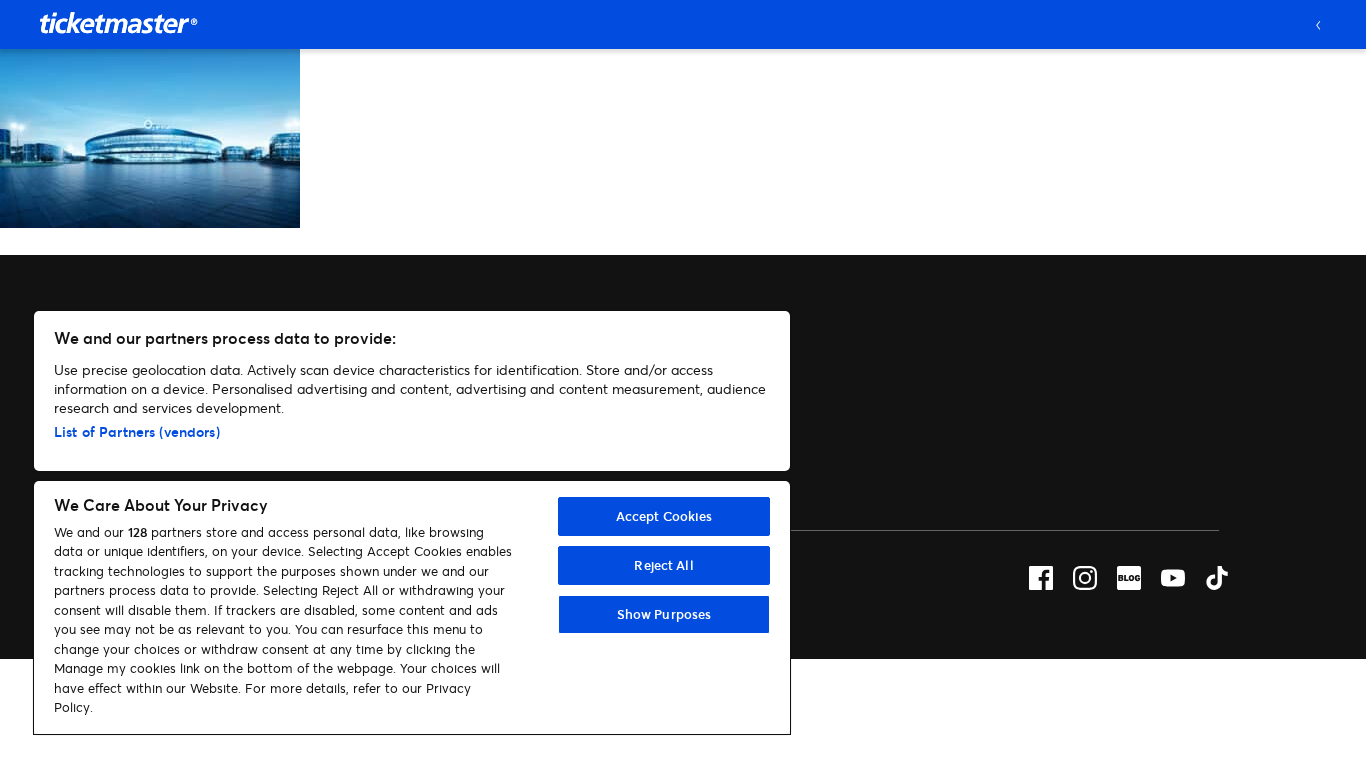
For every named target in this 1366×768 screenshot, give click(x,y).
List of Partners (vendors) (137, 431)
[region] (412, 522)
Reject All (663, 565)
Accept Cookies (664, 516)
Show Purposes (664, 614)
